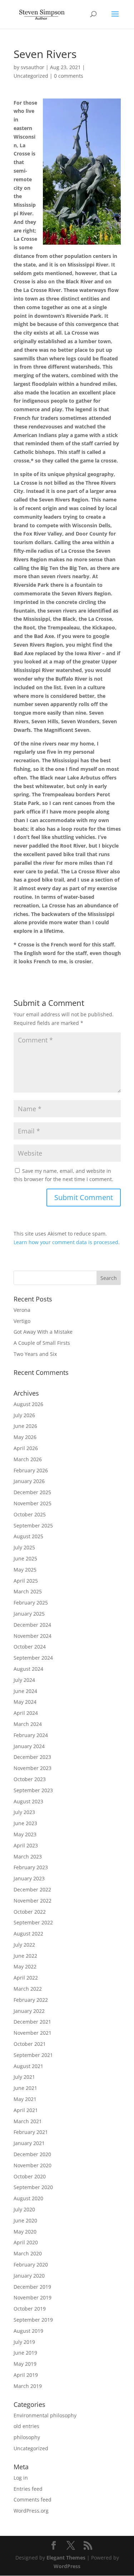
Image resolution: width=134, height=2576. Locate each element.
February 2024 (31, 1735)
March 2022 (28, 1989)
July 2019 (24, 2342)
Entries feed (28, 2489)
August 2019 (28, 2331)
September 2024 (33, 1658)
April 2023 (26, 1845)
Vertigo (22, 1321)
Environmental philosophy (45, 2415)
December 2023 (32, 1757)
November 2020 (33, 2165)
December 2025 (32, 1492)
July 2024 (24, 1680)
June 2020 (25, 2220)
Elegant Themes (66, 2558)
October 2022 (30, 1912)
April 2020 (26, 2242)
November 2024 (33, 1636)
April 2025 (26, 1581)
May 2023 (25, 1834)
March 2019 (28, 2386)
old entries (26, 2426)
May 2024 (25, 1702)
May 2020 (25, 2232)
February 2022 (31, 2000)
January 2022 (29, 2011)
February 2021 (31, 2132)
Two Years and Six (35, 1354)
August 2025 (28, 1536)
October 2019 (30, 2309)
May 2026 (25, 1437)
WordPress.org (31, 2511)
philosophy (27, 2437)
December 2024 (32, 1625)
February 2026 (31, 1470)
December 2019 (32, 2287)
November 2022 (33, 1901)
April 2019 (26, 2375)
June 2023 (25, 1823)
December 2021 (32, 2022)
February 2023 (31, 1867)
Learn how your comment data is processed (66, 1242)
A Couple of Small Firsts (42, 1343)
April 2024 (26, 1713)
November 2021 (33, 2033)
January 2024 (29, 1746)
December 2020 (32, 2154)
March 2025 (28, 1591)
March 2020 (28, 2253)
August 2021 (28, 2066)
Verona (22, 1310)
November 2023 (33, 1768)
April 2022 (26, 1978)
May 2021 (25, 2099)
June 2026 (25, 1426)
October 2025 (30, 1514)
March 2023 (28, 1857)
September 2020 (33, 2187)
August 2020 (28, 2198)
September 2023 (33, 1790)
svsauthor (33, 67)
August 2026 (28, 1404)
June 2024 (25, 1691)
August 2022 (28, 1934)
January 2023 (29, 1878)
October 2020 (30, 2176)
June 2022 (25, 1956)
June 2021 (25, 2088)
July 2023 (24, 1812)
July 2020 (24, 2209)
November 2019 (33, 2297)
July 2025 (24, 1547)
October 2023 (30, 1779)
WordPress (67, 2566)
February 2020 (31, 2265)
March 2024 (28, 1724)
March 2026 (28, 1459)
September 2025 (33, 1526)
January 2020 (29, 2276)
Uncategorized (31, 76)
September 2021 (33, 2055)
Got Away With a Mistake (43, 1332)
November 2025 (33, 1503)
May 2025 (25, 1570)
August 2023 (28, 1801)
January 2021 (29, 2143)
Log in (21, 2478)
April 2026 (26, 1448)
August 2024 (28, 1669)
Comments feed (33, 2500)
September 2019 (33, 2320)
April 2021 (26, 2110)
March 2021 (28, 2121)
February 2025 (31, 1603)
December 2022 (32, 1889)
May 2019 (25, 2364)
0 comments (69, 76)
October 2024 (30, 1647)
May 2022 (25, 1966)
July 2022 (24, 1945)
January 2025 (29, 1614)
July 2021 (24, 2077)
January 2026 (29, 1481)
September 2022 (33, 1922)
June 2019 (25, 2353)
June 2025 (25, 1558)
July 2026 (24, 1415)
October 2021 (30, 2044)
